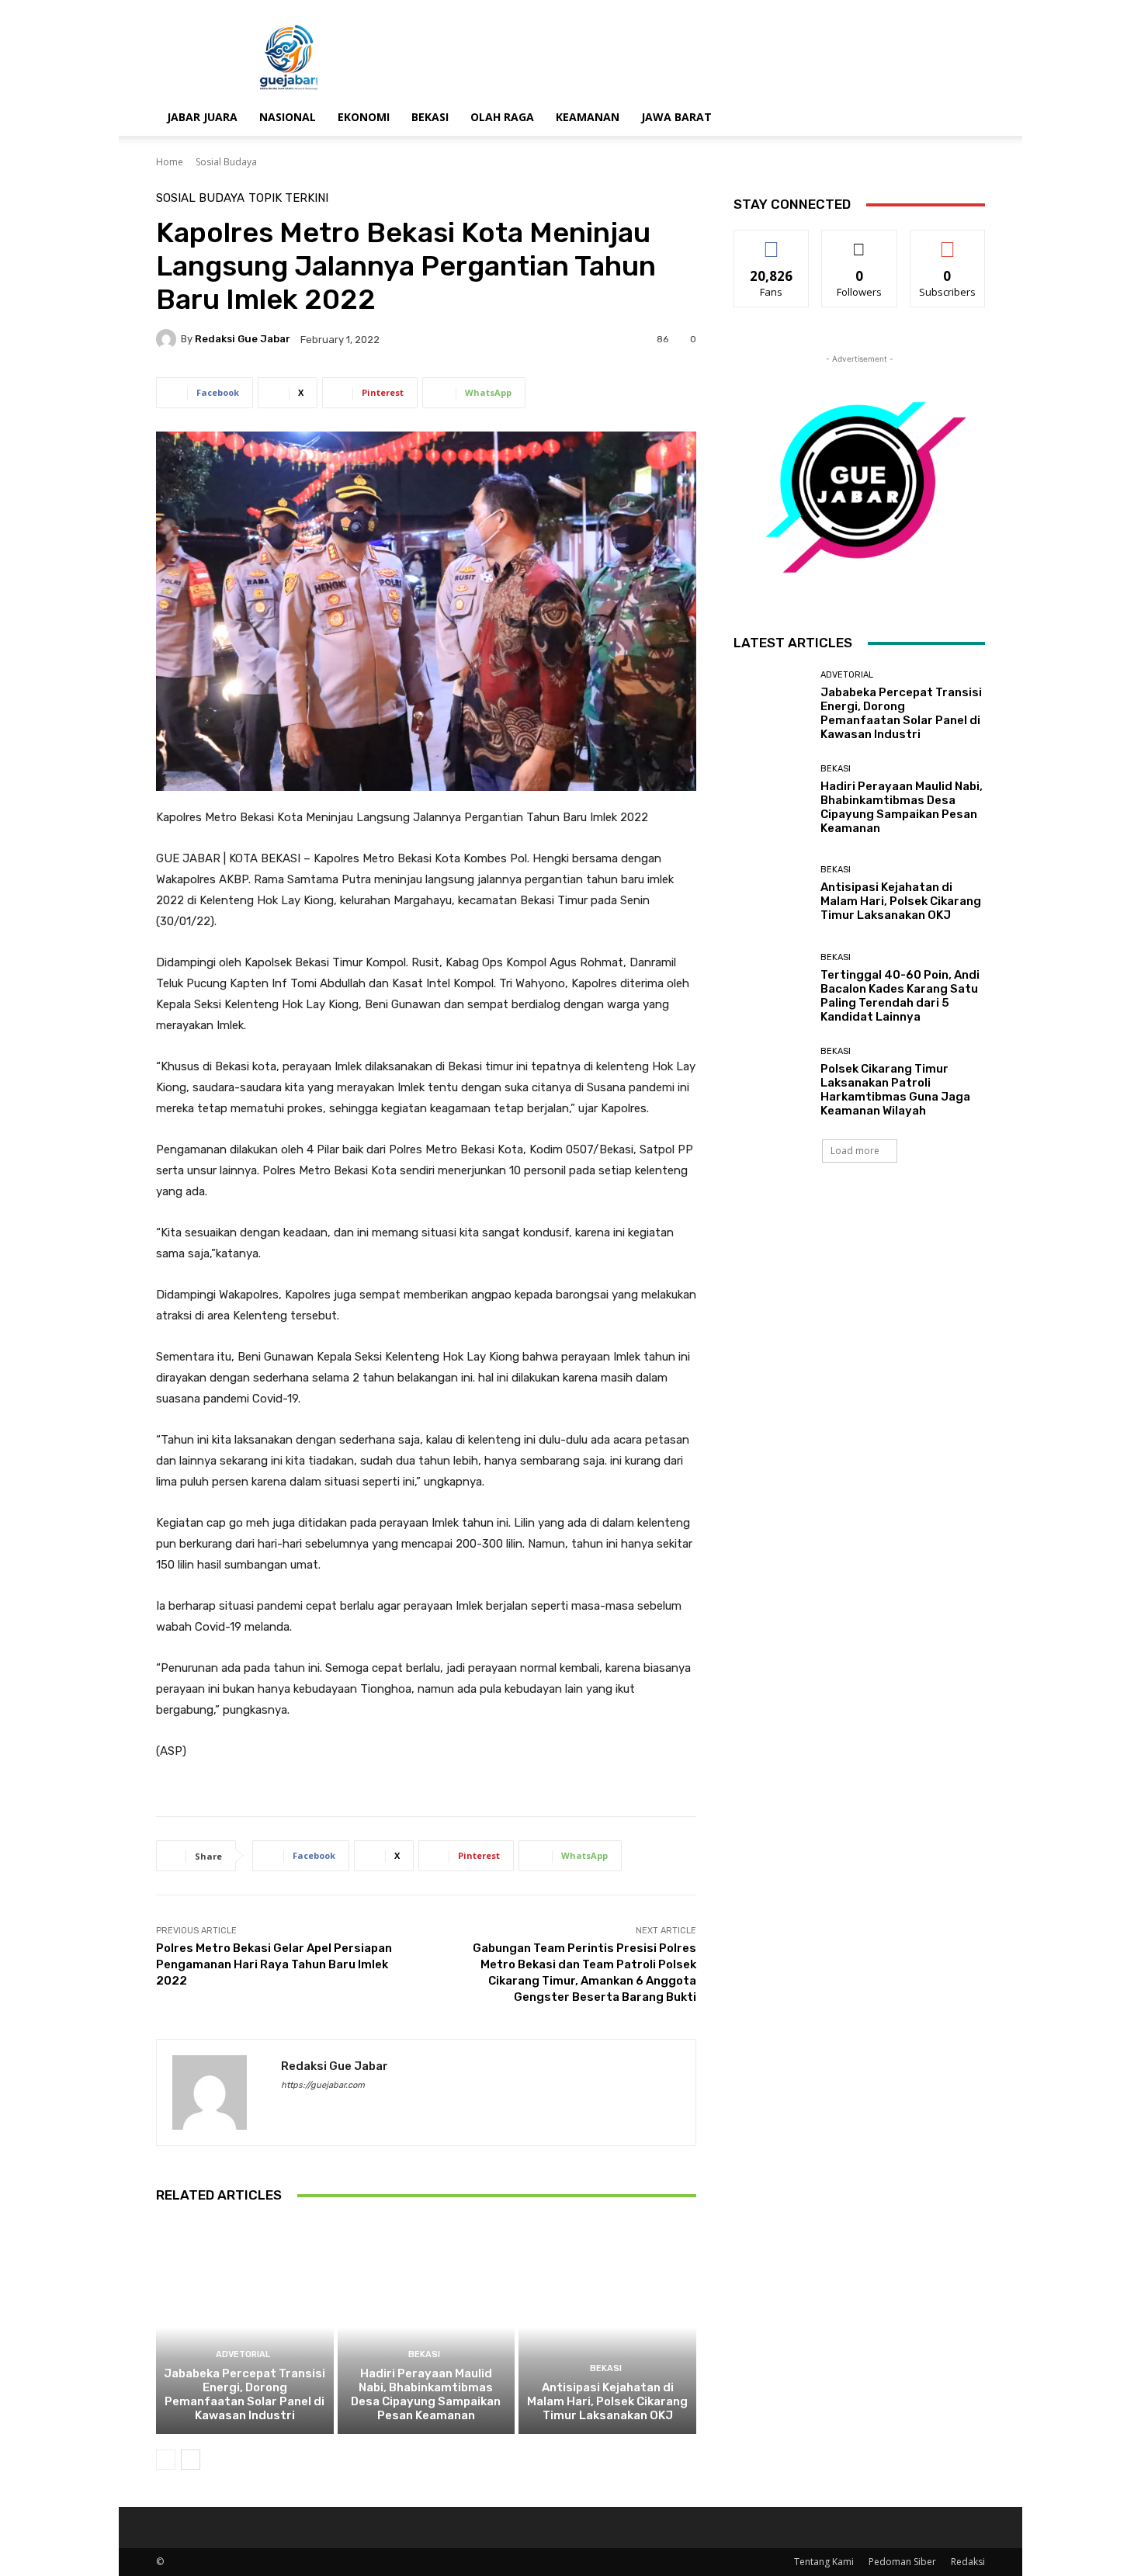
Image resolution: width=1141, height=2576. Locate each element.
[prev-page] (166, 2460)
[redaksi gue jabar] (168, 339)
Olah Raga (502, 117)
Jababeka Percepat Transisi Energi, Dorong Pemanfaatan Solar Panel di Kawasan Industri (244, 2394)
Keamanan (588, 117)
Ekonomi (364, 117)
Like (772, 242)
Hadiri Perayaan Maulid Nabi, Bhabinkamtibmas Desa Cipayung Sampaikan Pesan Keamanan (426, 2394)
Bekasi (430, 117)
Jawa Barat (676, 117)
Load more (855, 1151)
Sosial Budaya (226, 162)
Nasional (288, 117)
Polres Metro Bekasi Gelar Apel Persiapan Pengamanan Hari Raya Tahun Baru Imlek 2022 (274, 1964)
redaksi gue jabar (243, 339)
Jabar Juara (202, 117)
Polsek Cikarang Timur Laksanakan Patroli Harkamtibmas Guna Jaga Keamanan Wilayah (895, 1090)
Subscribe (948, 242)
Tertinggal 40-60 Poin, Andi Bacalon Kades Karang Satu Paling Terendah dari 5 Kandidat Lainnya (900, 996)
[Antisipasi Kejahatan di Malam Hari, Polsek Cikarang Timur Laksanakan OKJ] (607, 2327)
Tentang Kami (824, 2562)
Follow (860, 242)
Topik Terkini (288, 198)
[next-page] (191, 2460)
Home (170, 162)
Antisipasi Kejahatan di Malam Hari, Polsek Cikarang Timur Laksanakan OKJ (607, 2401)
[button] (966, 118)
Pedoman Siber (902, 2562)
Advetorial (243, 2354)
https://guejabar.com (323, 2085)
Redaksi (968, 2562)
